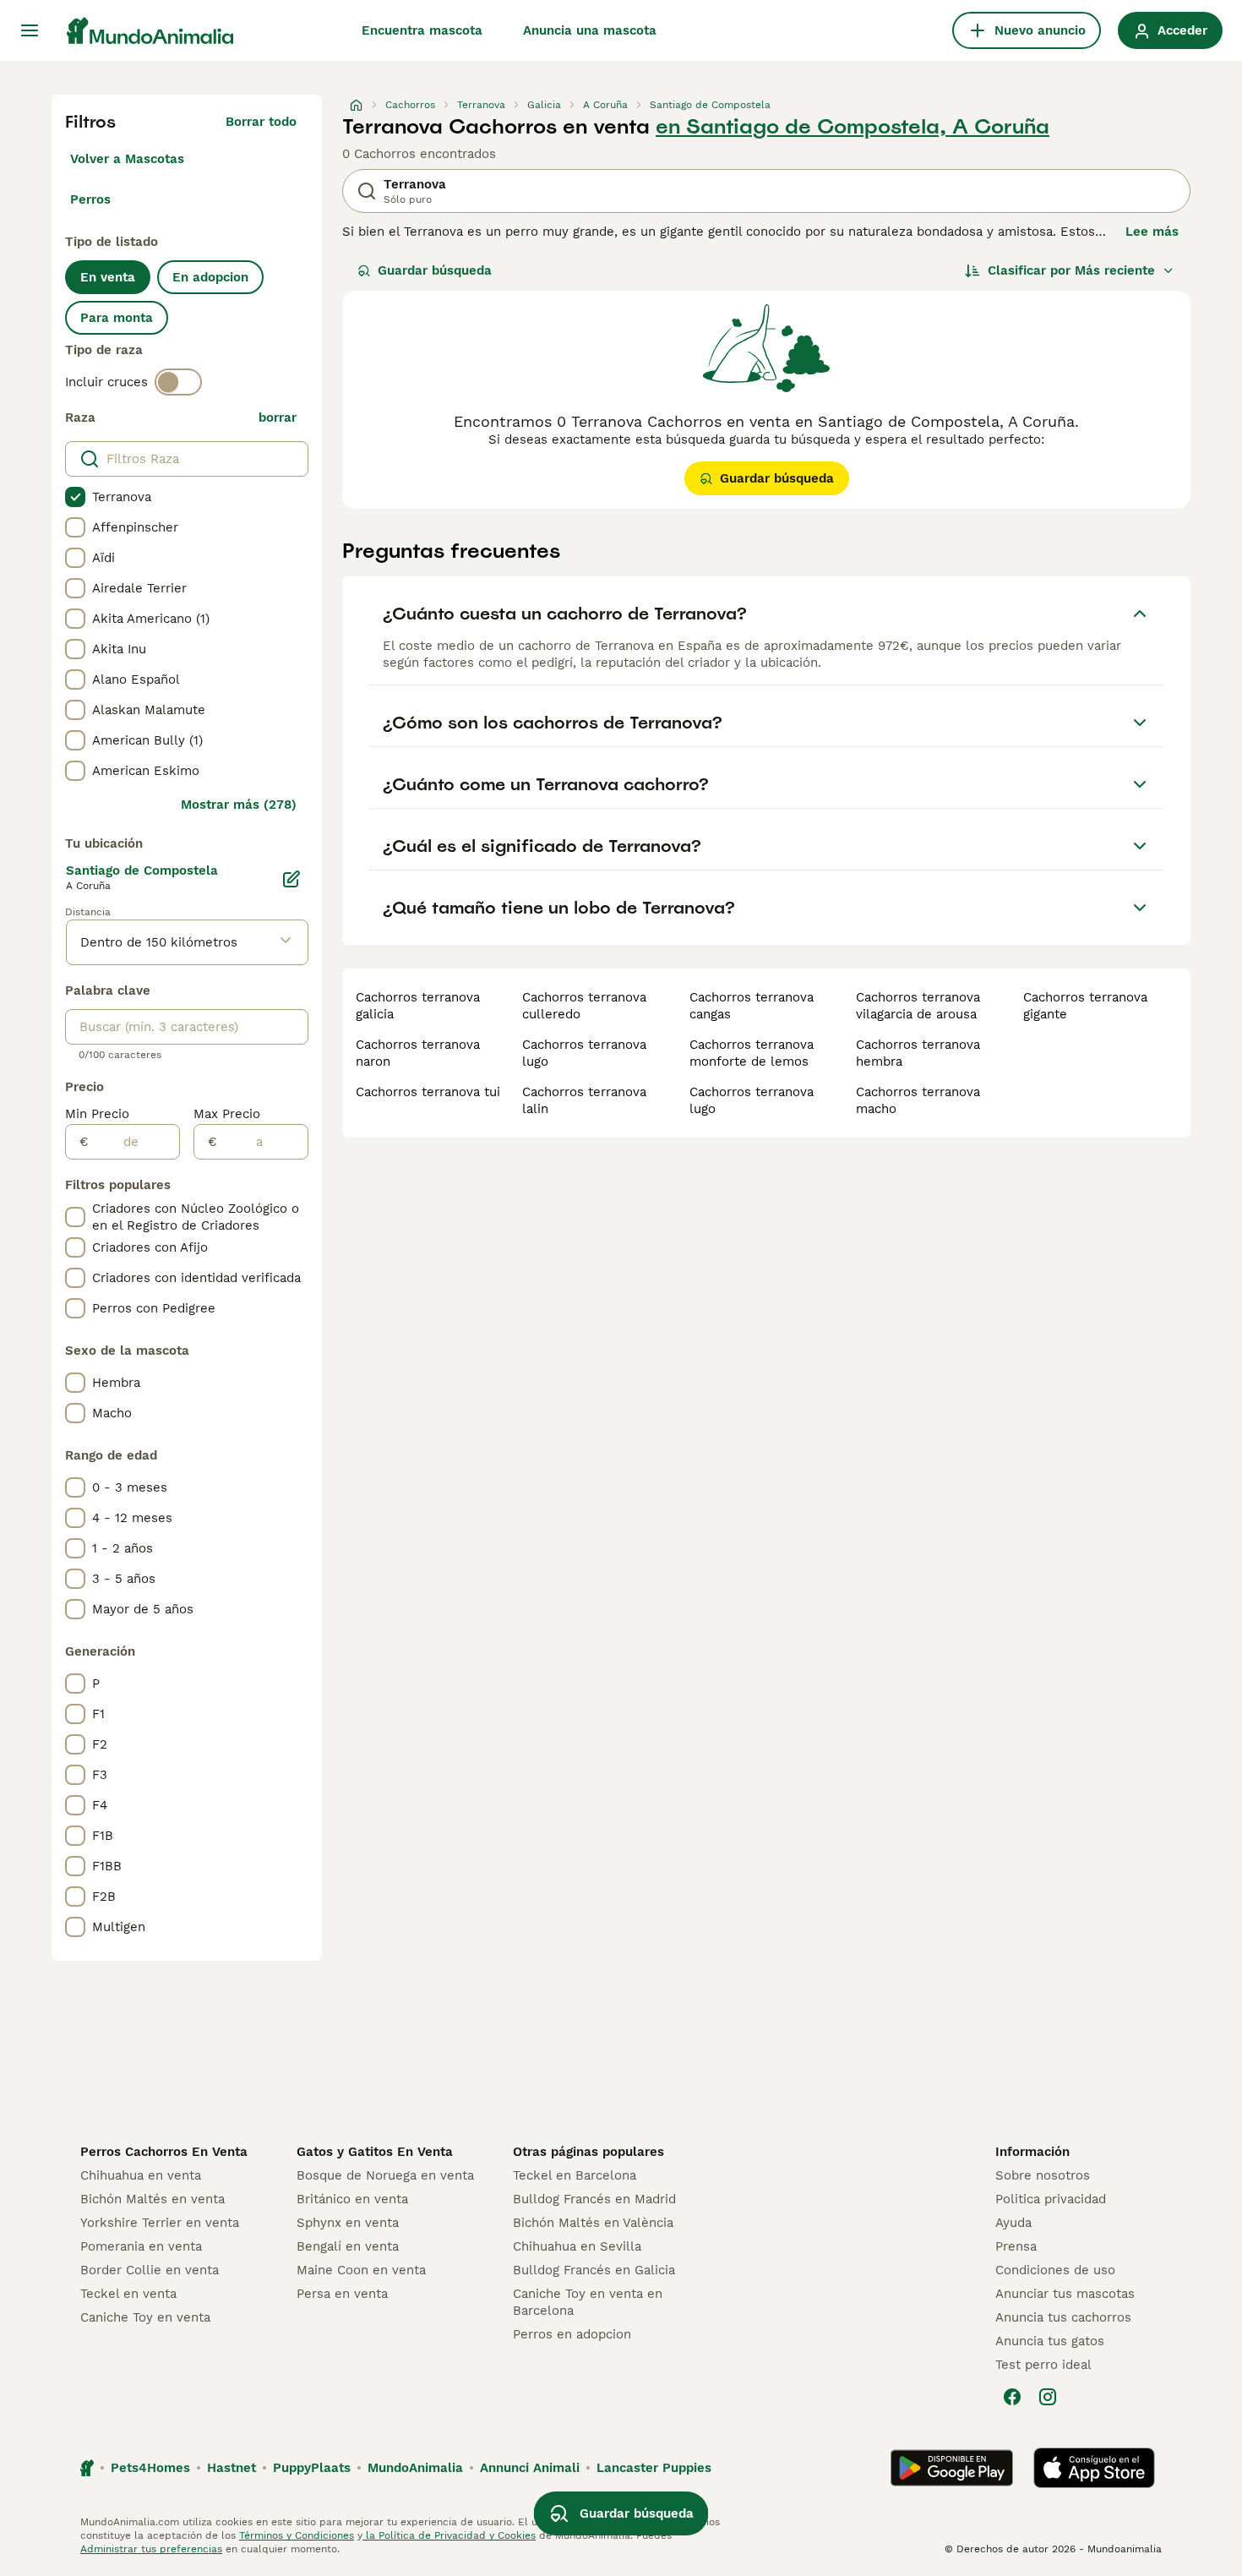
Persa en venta (342, 2294)
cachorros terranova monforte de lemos (752, 1053)
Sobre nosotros (1043, 2175)
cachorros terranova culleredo (584, 1006)
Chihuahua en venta (141, 2175)
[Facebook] (1012, 2397)
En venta (108, 277)
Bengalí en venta (348, 2246)
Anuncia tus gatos (1050, 2341)
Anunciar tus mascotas (1065, 2294)
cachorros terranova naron (418, 1053)
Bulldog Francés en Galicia (594, 2270)
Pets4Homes (150, 2468)
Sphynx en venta (348, 2223)
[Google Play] (952, 2468)
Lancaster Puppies (654, 2468)
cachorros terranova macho (918, 1100)
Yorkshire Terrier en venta (160, 2223)
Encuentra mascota (422, 30)
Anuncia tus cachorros (1063, 2317)
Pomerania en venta (141, 2246)
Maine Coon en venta (361, 2270)
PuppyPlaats (312, 2468)
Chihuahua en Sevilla (577, 2246)
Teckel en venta (128, 2294)
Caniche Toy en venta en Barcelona (588, 2302)
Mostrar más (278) (239, 805)
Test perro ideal (1043, 2365)
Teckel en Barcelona (575, 2175)
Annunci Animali (530, 2468)
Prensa (1016, 2246)
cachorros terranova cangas (752, 1006)
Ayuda (1013, 2223)
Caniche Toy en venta (145, 2317)
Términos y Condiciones (297, 2535)
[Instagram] (1048, 2397)
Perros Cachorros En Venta (164, 2152)
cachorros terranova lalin (584, 1100)
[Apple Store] (1094, 2468)
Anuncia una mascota (590, 30)
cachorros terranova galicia (418, 1006)
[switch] (178, 382)
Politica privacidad (1051, 2199)
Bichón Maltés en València (593, 2223)
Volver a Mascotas (127, 159)
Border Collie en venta (150, 2270)
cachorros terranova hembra (918, 1053)
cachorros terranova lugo (584, 1053)
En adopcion (210, 277)
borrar (278, 418)
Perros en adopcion (572, 2334)
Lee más (1152, 232)
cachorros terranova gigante (1085, 1006)
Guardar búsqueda (435, 270)
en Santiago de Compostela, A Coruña (853, 127)
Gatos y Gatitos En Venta (375, 2152)
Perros (90, 199)
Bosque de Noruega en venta (385, 2175)
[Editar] (291, 879)
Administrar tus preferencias (151, 2549)
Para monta (117, 318)
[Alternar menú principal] (30, 30)
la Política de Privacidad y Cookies (449, 2535)
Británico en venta (352, 2199)
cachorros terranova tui (428, 1092)
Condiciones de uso (1055, 2270)
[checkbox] (75, 497)
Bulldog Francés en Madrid (594, 2199)
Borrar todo (261, 122)
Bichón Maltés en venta (153, 2199)
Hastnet (232, 2468)
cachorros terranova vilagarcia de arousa (918, 1006)
